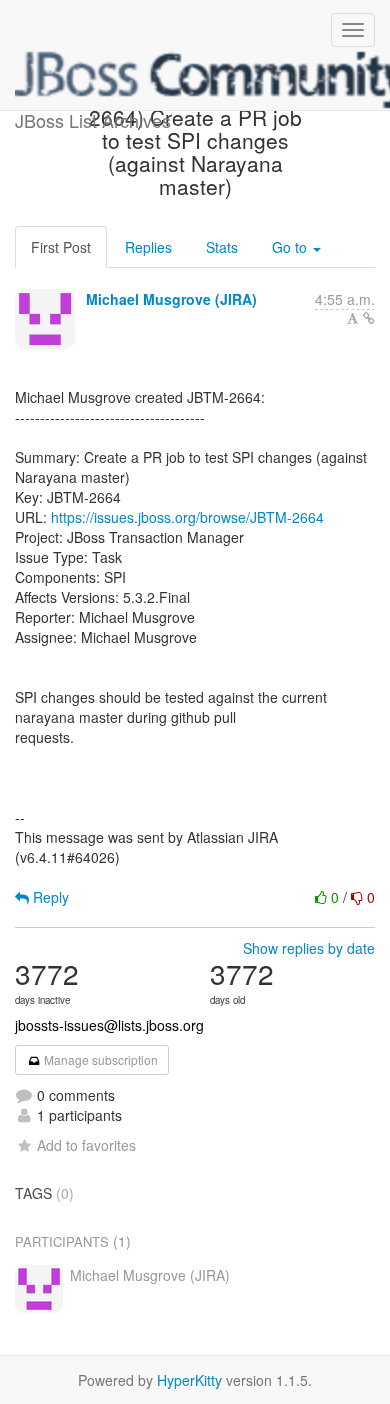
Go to (291, 247)
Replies (148, 247)
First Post (61, 247)
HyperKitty (189, 1380)
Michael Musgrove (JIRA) (171, 299)
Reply (49, 897)
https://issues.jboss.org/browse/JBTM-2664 (187, 517)
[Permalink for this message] (369, 318)
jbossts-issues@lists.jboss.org (109, 1025)
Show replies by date (309, 948)
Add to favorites (86, 1145)
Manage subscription (99, 1059)
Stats (222, 247)
